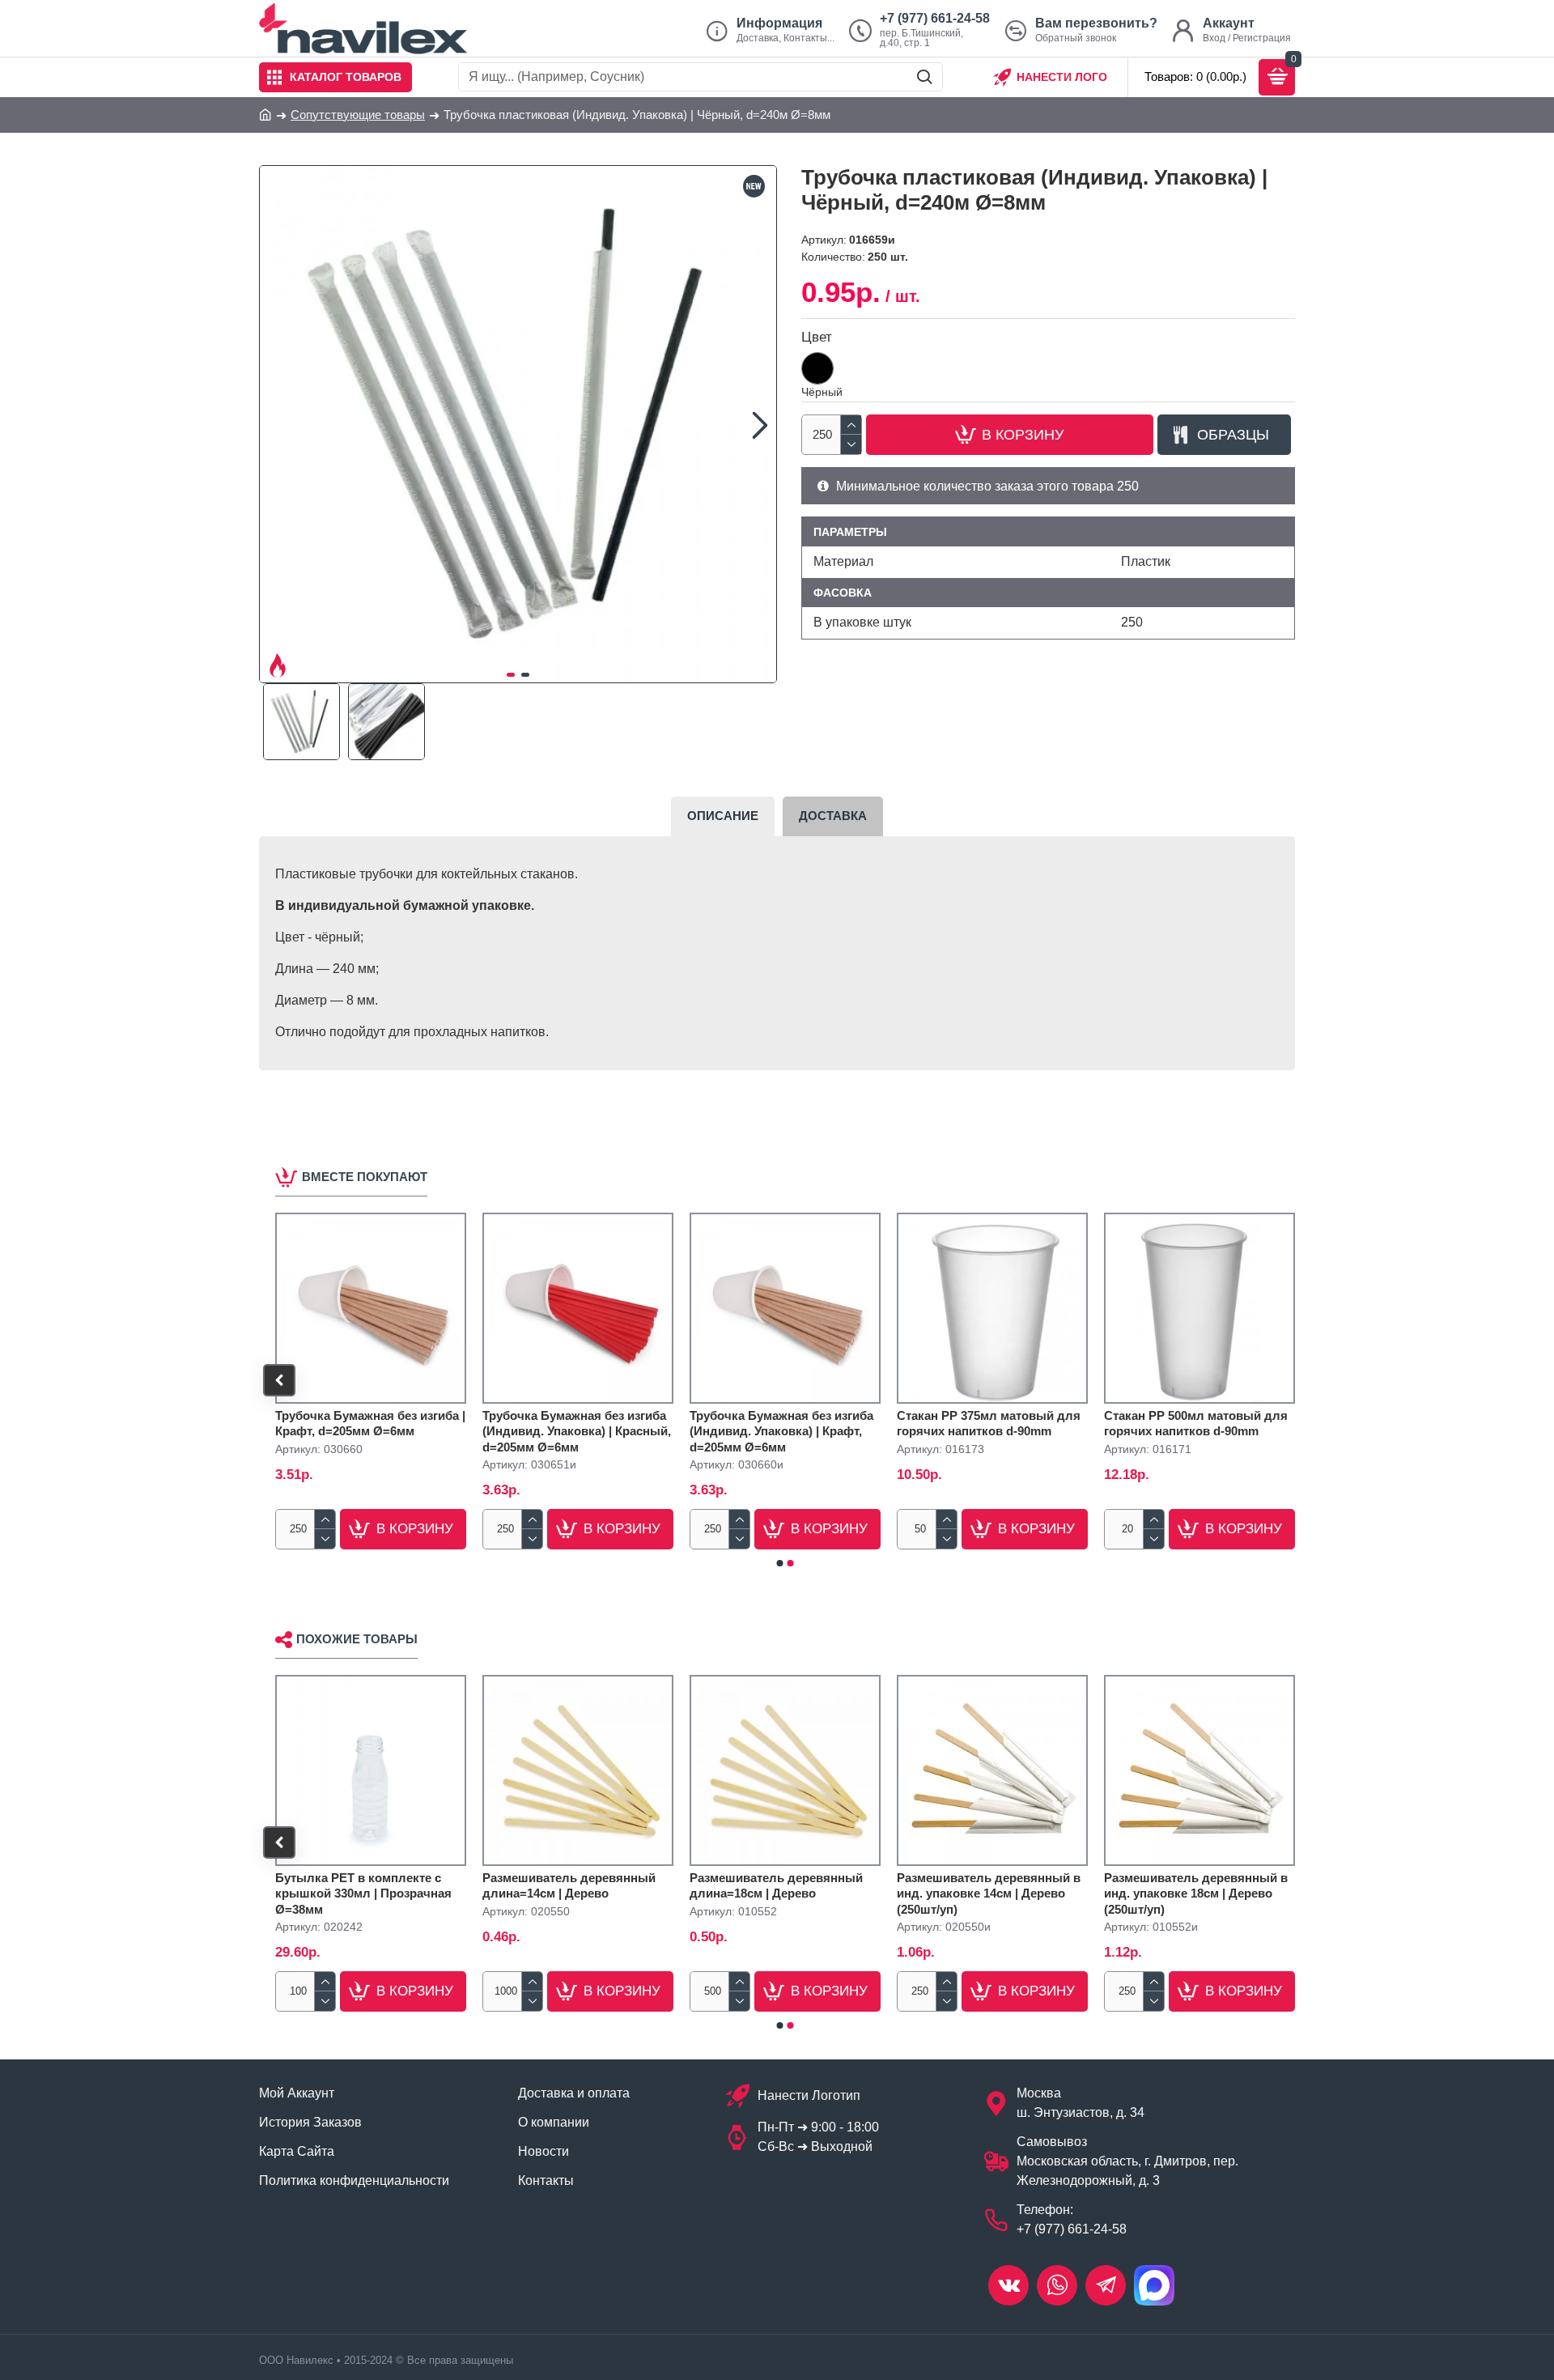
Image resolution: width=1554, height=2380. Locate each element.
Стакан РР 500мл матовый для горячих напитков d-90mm (1196, 1424)
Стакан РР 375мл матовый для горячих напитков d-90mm (989, 1424)
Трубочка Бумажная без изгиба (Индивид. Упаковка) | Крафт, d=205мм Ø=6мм (781, 1431)
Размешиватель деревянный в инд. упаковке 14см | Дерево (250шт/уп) (989, 1893)
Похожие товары (357, 1639)
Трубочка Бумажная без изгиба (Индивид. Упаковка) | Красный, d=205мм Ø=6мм (577, 1431)
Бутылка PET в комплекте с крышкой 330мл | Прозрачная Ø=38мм (363, 1893)
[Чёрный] (817, 368)
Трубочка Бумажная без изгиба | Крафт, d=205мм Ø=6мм (370, 1424)
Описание (723, 816)
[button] (276, 424)
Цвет (817, 337)
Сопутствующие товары (358, 115)
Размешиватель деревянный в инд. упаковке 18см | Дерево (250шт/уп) (1196, 1893)
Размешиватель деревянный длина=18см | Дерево (776, 1886)
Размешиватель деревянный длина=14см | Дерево (569, 1886)
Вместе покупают (365, 1177)
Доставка (833, 816)
